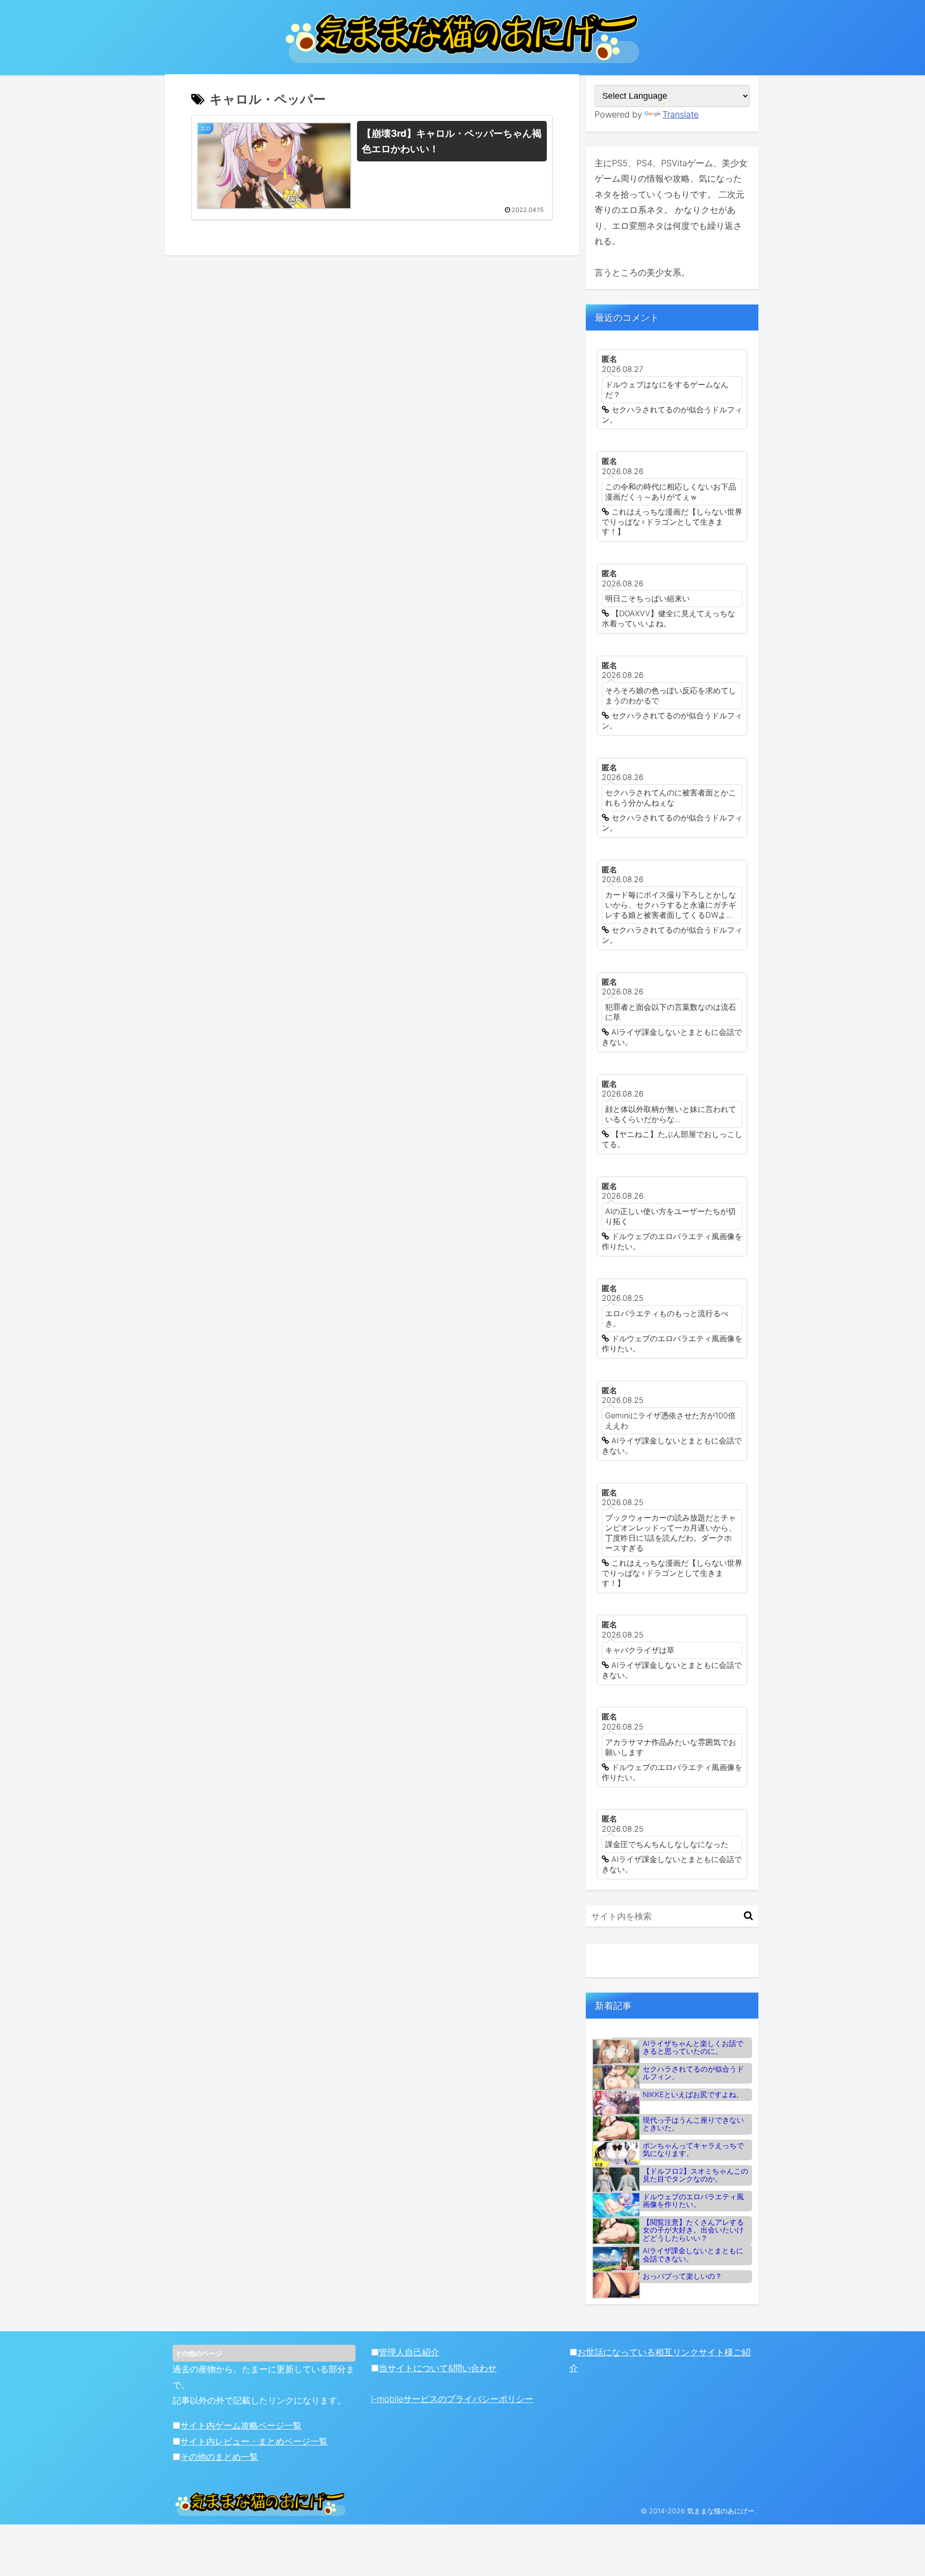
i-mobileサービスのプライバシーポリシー (452, 2399)
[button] (748, 1916)
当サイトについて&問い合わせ (438, 2368)
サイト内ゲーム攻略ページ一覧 (241, 2425)
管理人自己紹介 (409, 2352)
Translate (681, 114)
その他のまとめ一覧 (219, 2457)
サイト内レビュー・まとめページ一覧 (254, 2441)
